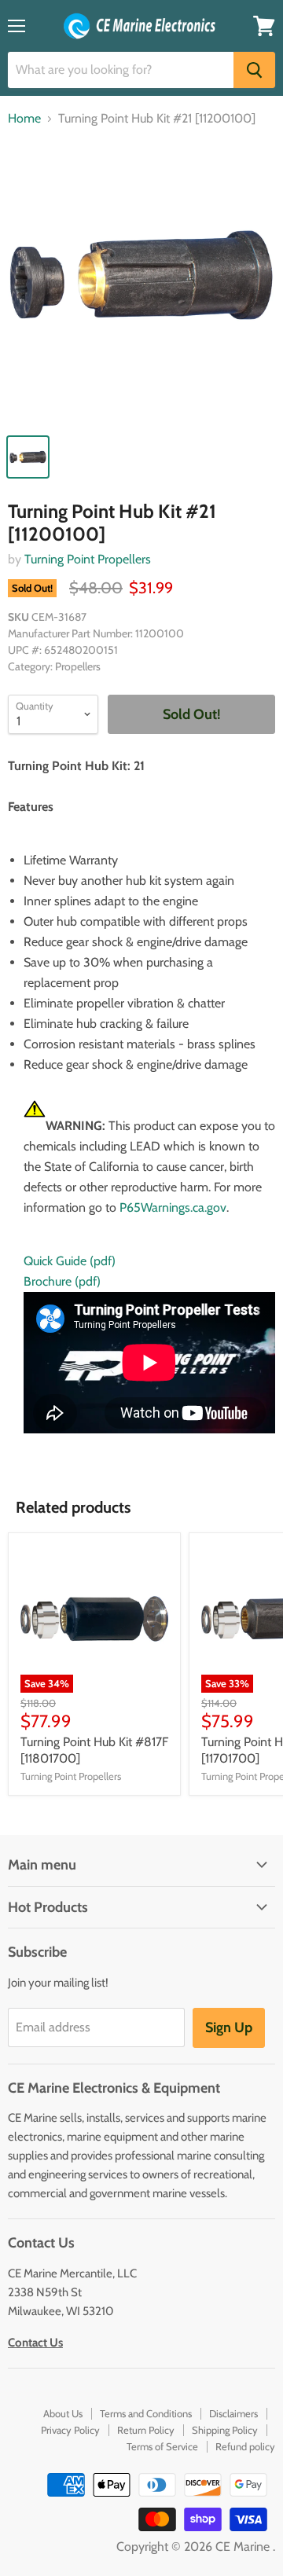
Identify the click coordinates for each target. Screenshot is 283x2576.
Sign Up (229, 2027)
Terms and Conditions (146, 2413)
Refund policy (245, 2446)
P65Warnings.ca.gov (173, 1207)
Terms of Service (162, 2446)
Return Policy (146, 2430)
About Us (63, 2413)
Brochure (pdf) (62, 1281)
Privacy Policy (70, 2430)
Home (24, 119)
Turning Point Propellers (88, 559)
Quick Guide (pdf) (70, 1261)
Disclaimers (233, 2413)
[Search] (254, 70)
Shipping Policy (225, 2430)
